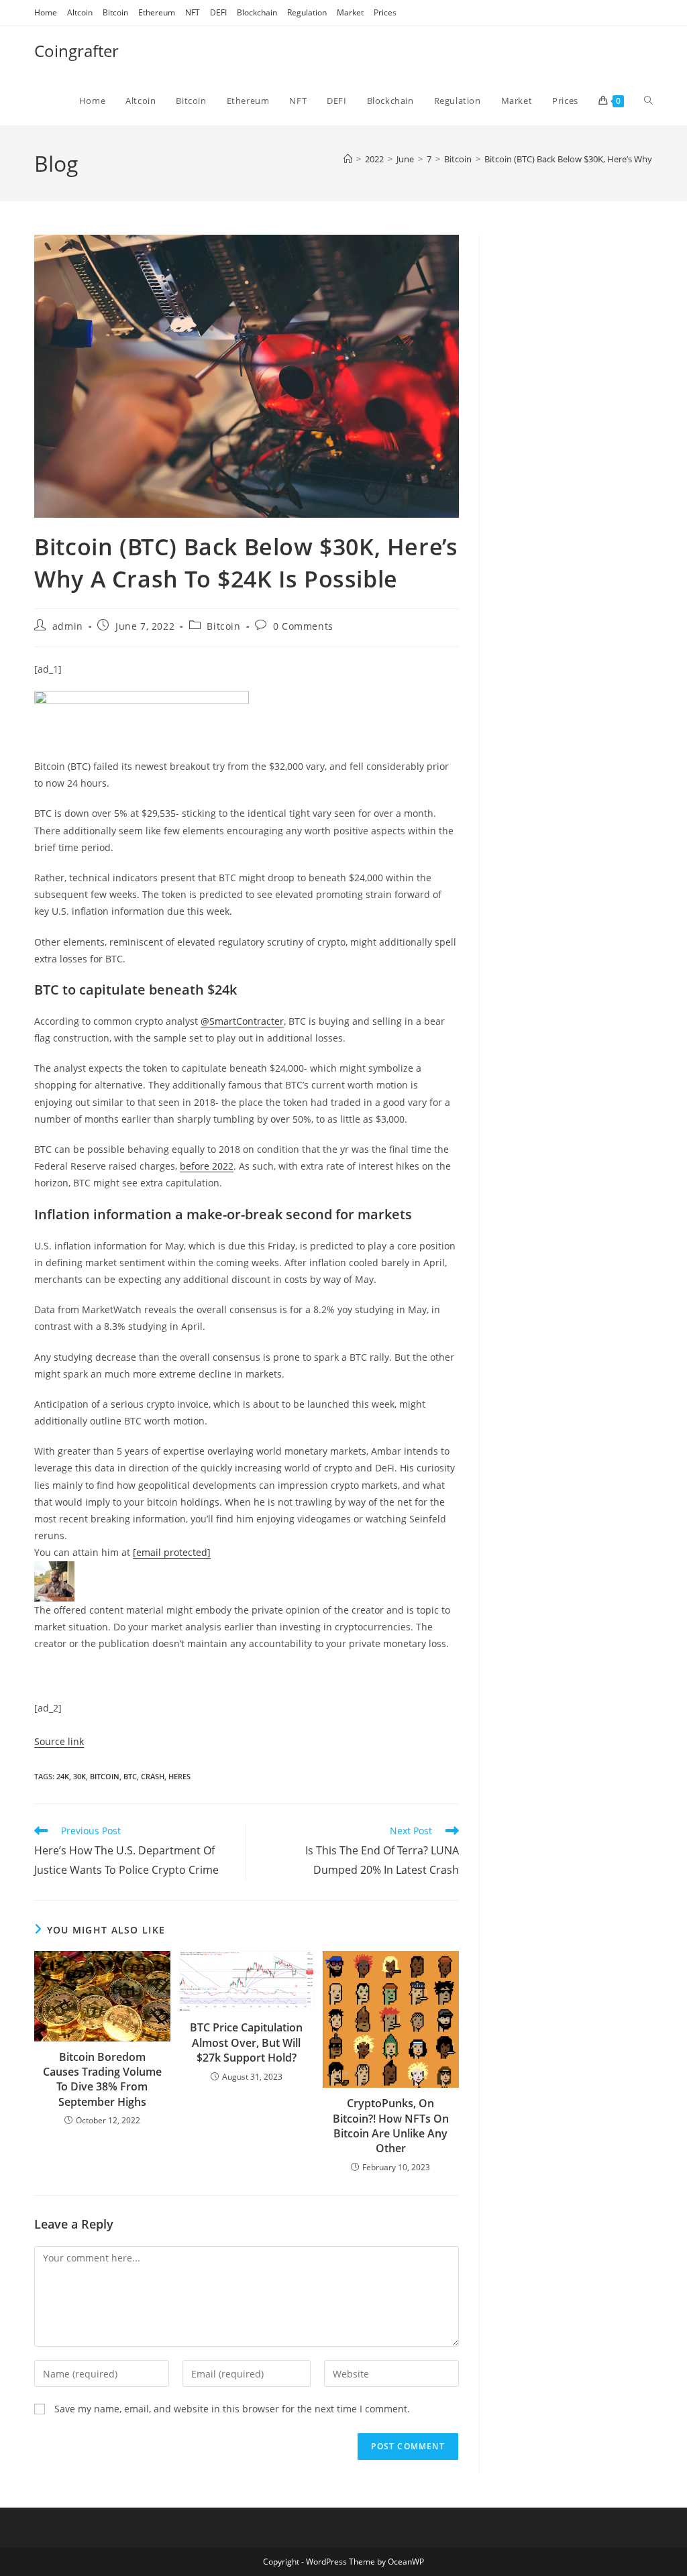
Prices (385, 12)
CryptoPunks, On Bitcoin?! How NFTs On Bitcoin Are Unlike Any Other (391, 2126)
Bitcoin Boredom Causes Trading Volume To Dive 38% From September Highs (102, 2079)
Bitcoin (115, 12)
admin (68, 626)
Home (46, 12)
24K (63, 1776)
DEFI (218, 12)
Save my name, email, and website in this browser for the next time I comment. (232, 2409)
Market (350, 12)
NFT (193, 12)
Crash (153, 1776)
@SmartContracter (242, 1021)
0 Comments (303, 626)
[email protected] (172, 1552)
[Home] (348, 159)
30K (80, 1776)
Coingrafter (76, 51)
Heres (179, 1776)
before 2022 (207, 1166)
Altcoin (80, 12)
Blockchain (257, 12)
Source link (59, 1741)
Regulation (307, 12)
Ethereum (157, 12)
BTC (130, 1776)
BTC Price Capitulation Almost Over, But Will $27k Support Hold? (246, 2042)
